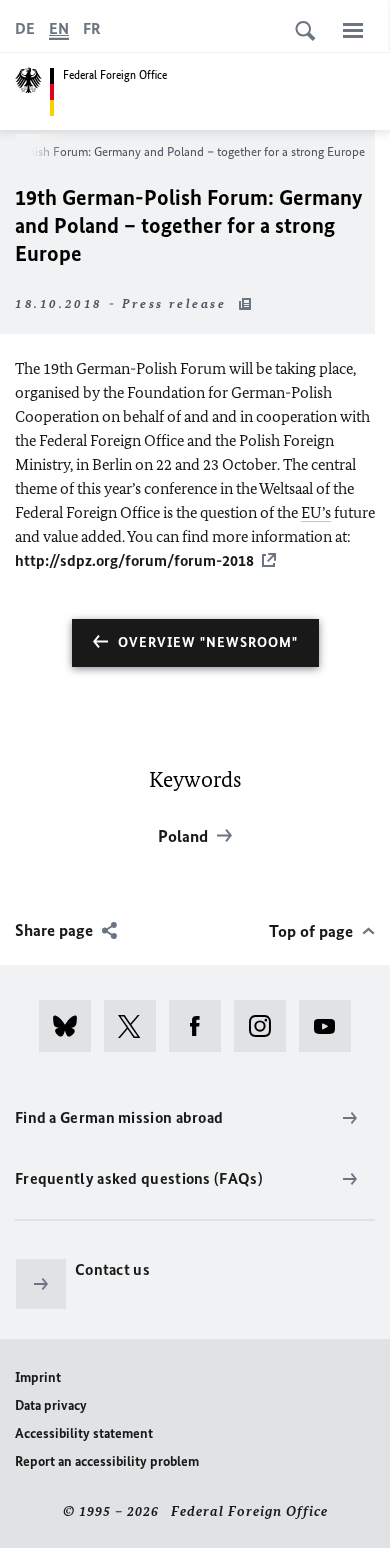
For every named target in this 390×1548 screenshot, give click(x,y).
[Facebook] (201, 1026)
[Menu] (353, 30)
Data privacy (51, 1405)
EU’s (316, 512)
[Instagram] (266, 1026)
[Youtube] (331, 1026)
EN (59, 28)
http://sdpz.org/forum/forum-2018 (134, 560)
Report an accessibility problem (107, 1461)
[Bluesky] (71, 1026)
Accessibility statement (84, 1433)
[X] (136, 1026)
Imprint (38, 1377)
